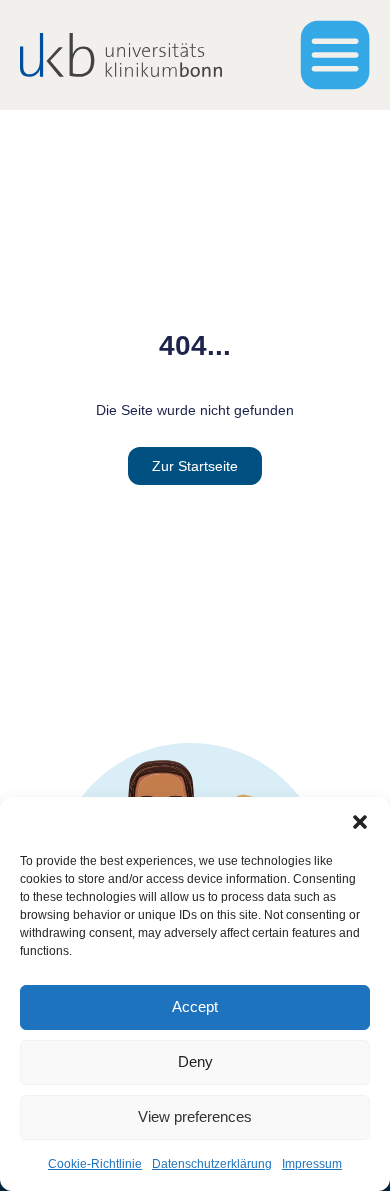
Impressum (312, 1164)
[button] (360, 822)
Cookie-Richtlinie (95, 1164)
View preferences (195, 1116)
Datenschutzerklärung (212, 1164)
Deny (195, 1061)
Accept (195, 1006)
